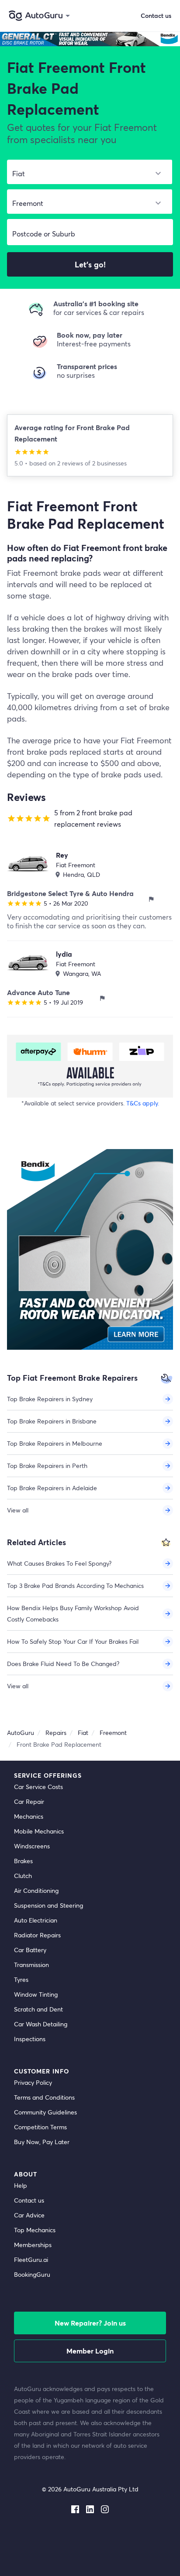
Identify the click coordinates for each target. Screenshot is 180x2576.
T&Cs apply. (143, 1103)
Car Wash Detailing (41, 2024)
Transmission (31, 1965)
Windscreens (32, 1846)
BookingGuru (32, 2274)
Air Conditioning (36, 1890)
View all (18, 1510)
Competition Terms (40, 2127)
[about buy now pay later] (90, 1066)
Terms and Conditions (44, 2097)
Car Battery (30, 1950)
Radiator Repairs (37, 1935)
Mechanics (29, 1816)
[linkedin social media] (90, 2508)
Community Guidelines (45, 2112)
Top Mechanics (35, 2230)
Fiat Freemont (76, 865)
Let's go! (90, 264)
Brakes (23, 1861)
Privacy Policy (33, 2082)
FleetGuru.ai (31, 2260)
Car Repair (29, 1801)
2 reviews (71, 463)
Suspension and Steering (48, 1905)
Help (21, 2185)
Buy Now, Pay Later (42, 2142)
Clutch (23, 1876)
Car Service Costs (38, 1787)
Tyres (21, 1979)
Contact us (29, 2200)
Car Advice (29, 2215)
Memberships (33, 2245)
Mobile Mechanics (39, 1831)
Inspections (30, 2039)
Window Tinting (36, 1994)
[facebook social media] (75, 2508)
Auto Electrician (36, 1920)
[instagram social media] (105, 2508)
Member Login (90, 2351)
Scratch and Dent (38, 2009)
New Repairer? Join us (90, 2323)
